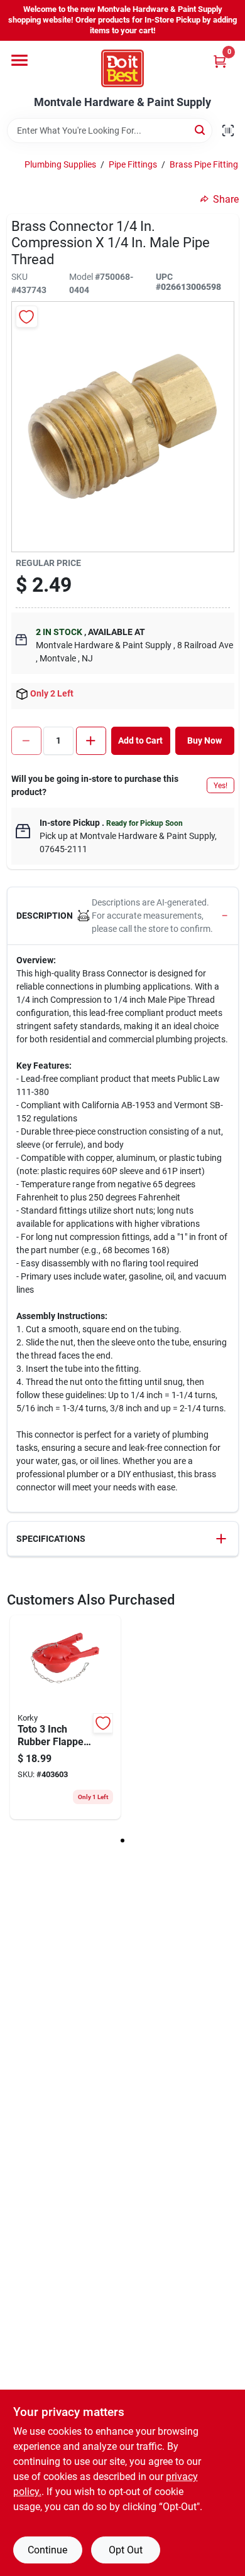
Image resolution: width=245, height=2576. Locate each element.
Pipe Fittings (133, 164)
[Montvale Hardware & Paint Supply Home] (122, 68)
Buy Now (204, 740)
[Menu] (19, 60)
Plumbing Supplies (60, 164)
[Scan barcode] (228, 131)
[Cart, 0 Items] (220, 61)
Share (226, 199)
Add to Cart (140, 740)
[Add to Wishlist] (27, 317)
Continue (47, 2550)
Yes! (220, 786)
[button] (123, 916)
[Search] (201, 130)
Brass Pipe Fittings (206, 164)
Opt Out (126, 2550)
